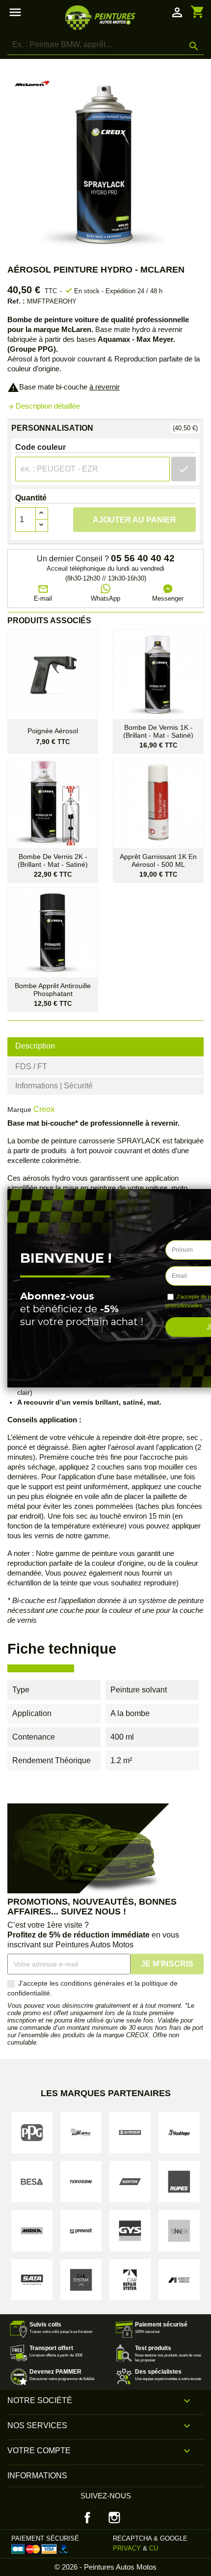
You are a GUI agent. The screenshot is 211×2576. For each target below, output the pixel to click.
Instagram (114, 2518)
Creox (44, 1109)
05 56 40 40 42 (143, 558)
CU (154, 2548)
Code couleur (40, 447)
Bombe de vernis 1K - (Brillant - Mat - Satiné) (158, 731)
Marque (19, 1109)
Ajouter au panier (134, 520)
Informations (37, 2476)
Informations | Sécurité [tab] (54, 1086)
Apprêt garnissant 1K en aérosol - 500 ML (158, 860)
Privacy (127, 2548)
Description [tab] (35, 1046)
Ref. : (16, 301)
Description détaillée (44, 406)
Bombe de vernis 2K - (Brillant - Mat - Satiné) (53, 860)
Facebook (87, 2518)
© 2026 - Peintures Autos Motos (105, 2567)
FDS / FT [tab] (31, 1066)
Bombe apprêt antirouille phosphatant (53, 990)
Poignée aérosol (53, 731)
